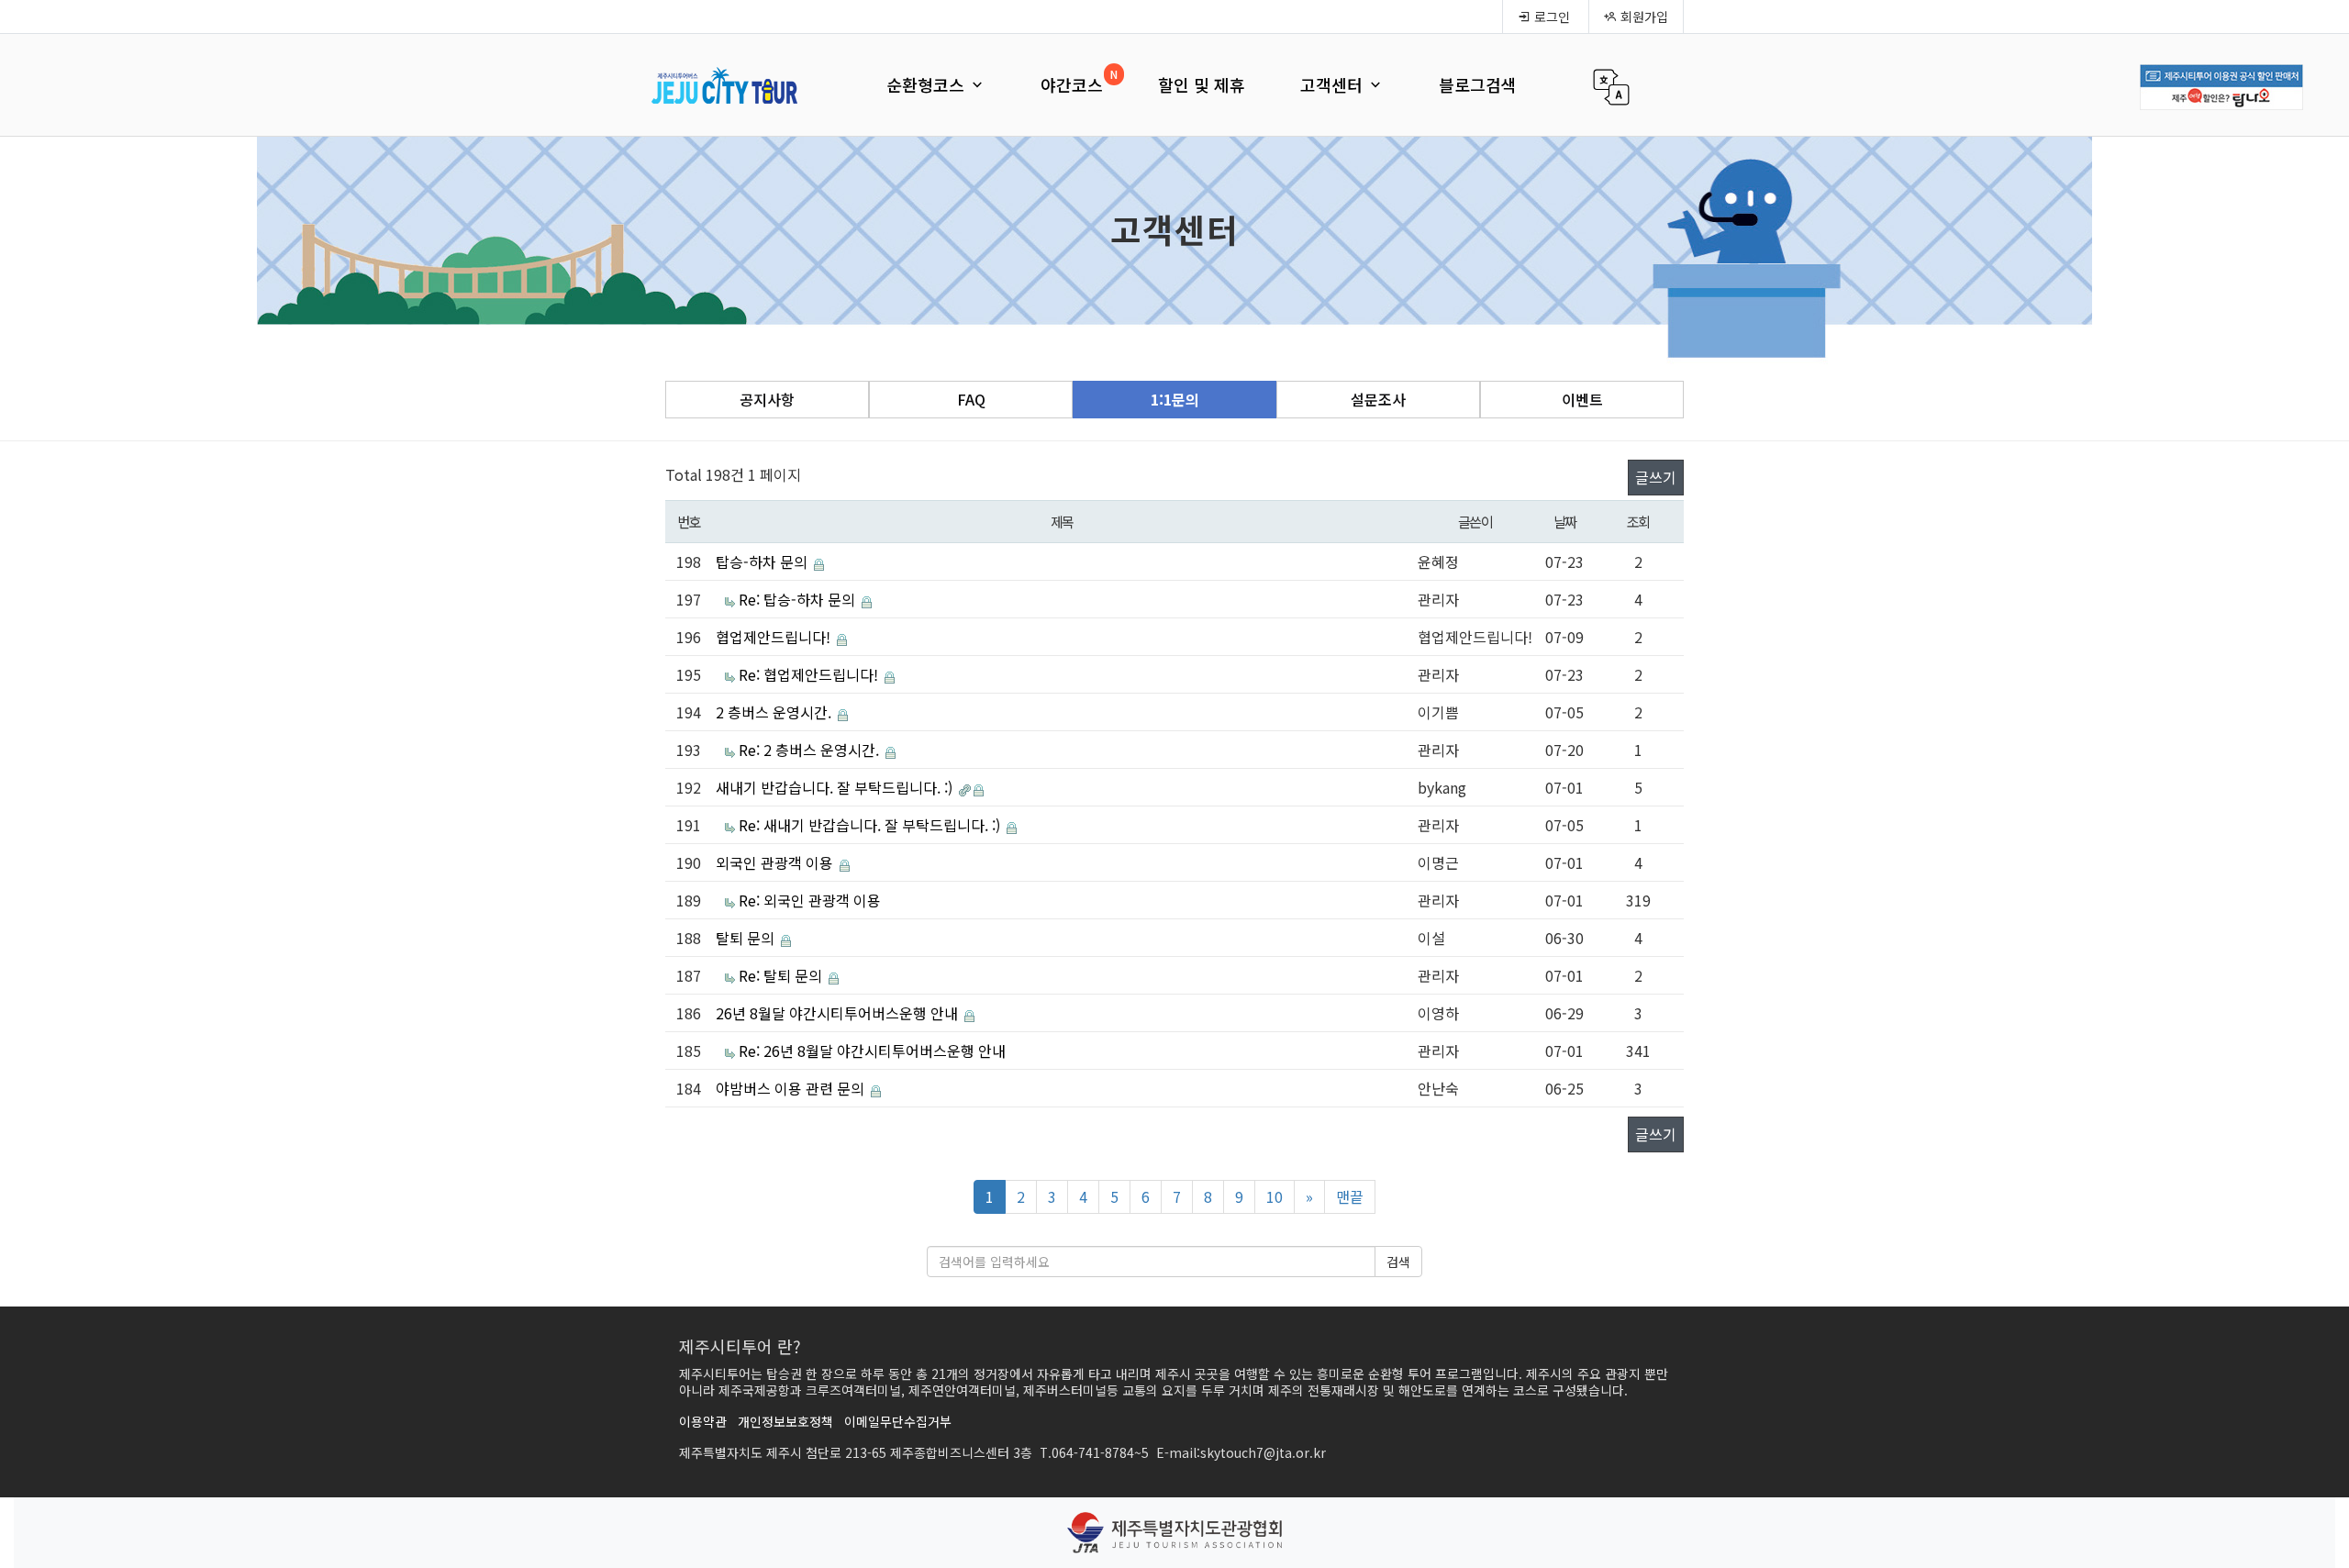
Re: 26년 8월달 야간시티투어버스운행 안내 (872, 1051)
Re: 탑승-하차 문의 (799, 599)
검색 (1398, 1262)
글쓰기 (1656, 477)
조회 (1638, 521)
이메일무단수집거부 (898, 1421)
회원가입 (1642, 17)
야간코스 (1072, 84)
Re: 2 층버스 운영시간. (811, 750)
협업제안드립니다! (775, 637)
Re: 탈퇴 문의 (782, 975)
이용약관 (703, 1421)
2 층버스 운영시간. (775, 712)
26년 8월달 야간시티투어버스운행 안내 (839, 1013)
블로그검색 (1478, 84)
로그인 (1550, 17)
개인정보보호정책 (785, 1421)
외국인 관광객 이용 (776, 862)
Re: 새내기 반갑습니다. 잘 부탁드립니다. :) (871, 825)
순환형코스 (928, 84)
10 (1275, 1196)
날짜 (1565, 521)
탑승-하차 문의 (763, 562)
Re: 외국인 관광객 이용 (810, 900)
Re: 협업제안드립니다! (810, 674)
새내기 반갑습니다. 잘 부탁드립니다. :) (836, 787)
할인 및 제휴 (1202, 84)
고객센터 (1334, 84)
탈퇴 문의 (747, 938)
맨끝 (1350, 1196)
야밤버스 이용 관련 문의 (792, 1088)
